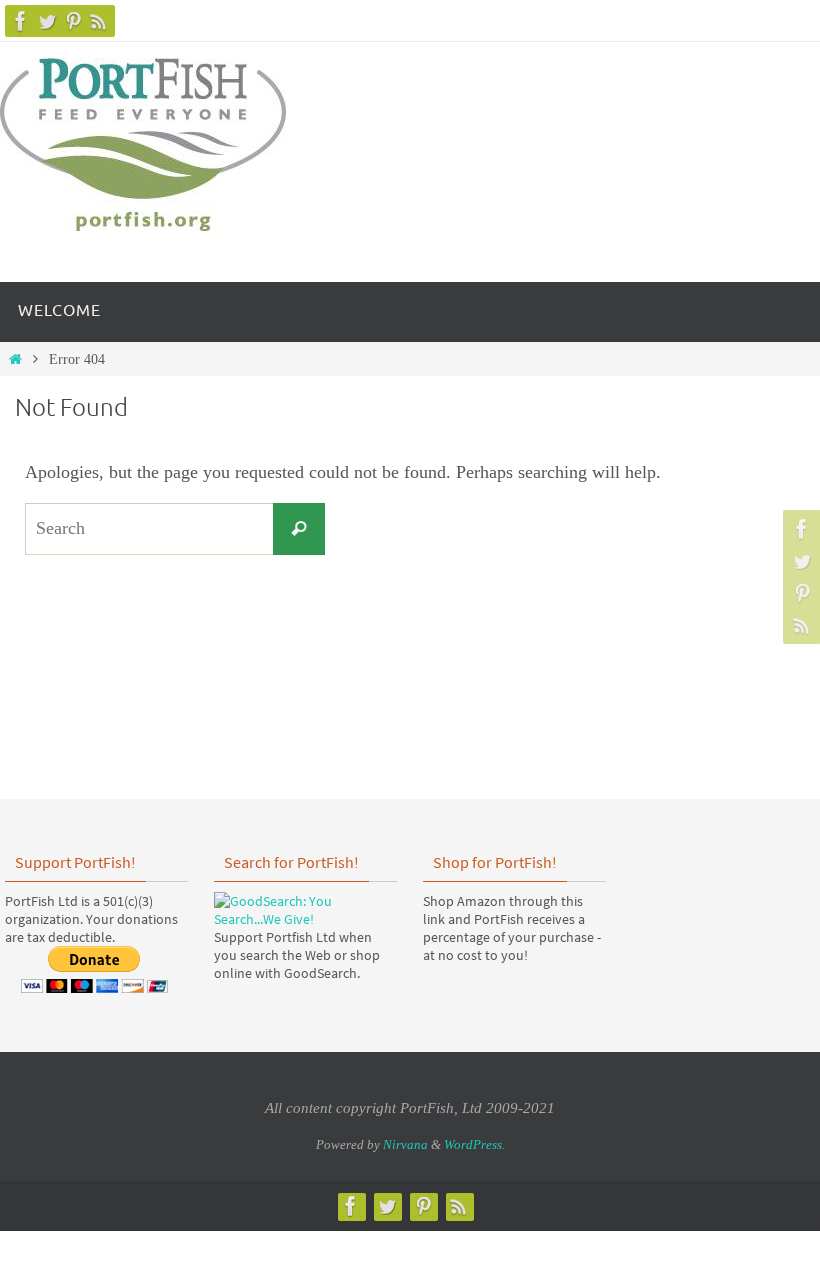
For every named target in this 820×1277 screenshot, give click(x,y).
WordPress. (474, 1144)
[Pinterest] (73, 21)
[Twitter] (47, 21)
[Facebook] (21, 21)
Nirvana (405, 1144)
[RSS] (99, 21)
